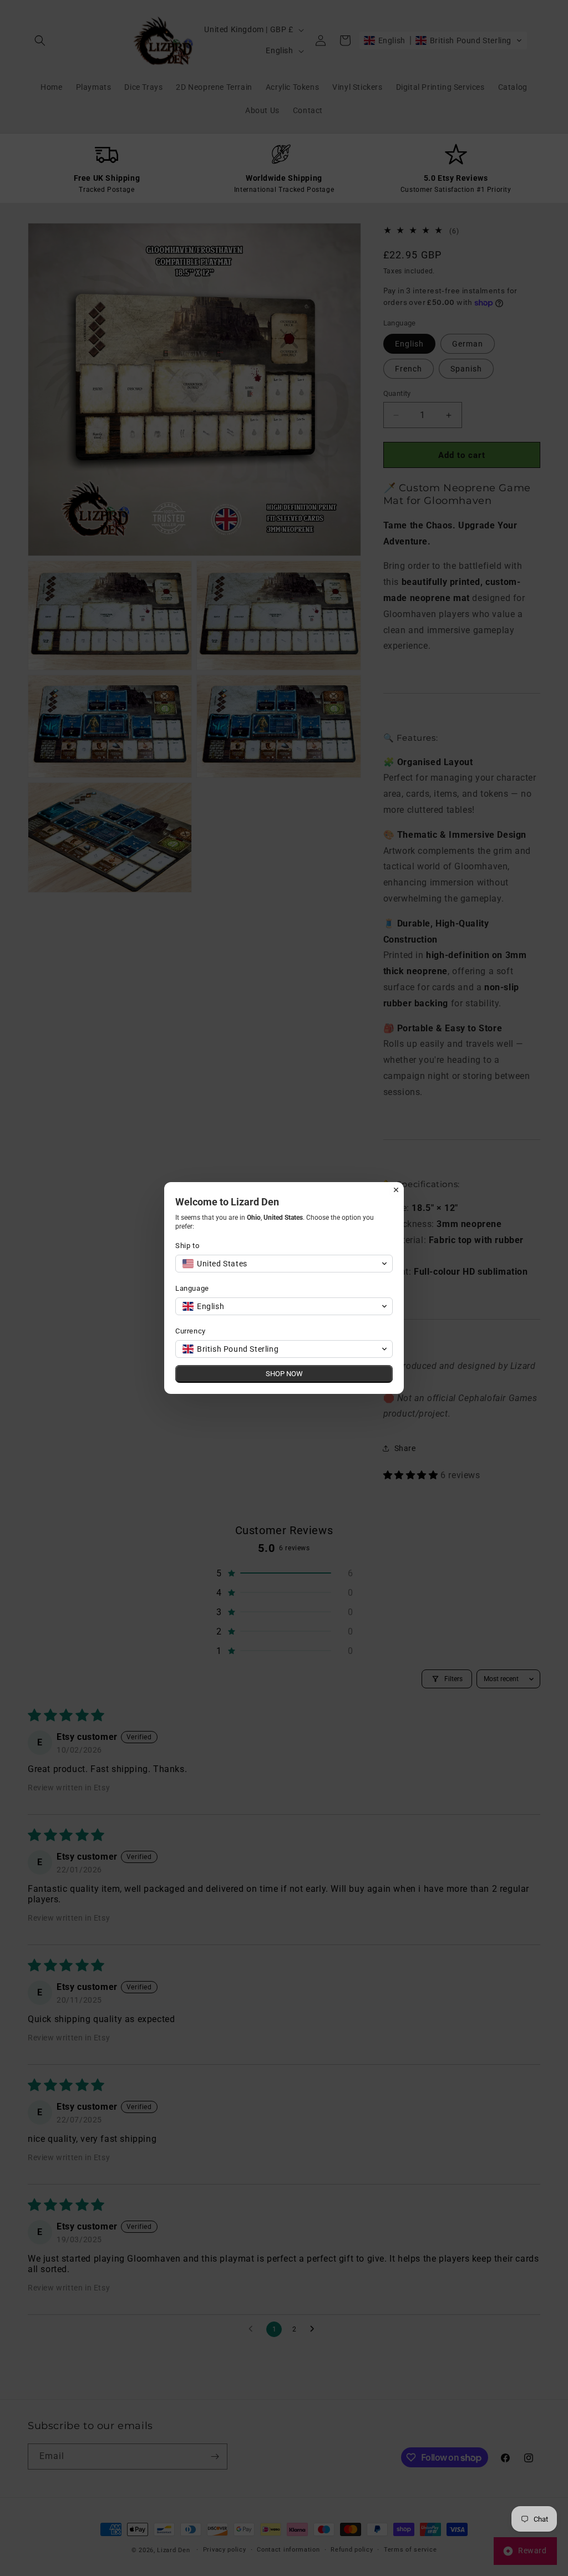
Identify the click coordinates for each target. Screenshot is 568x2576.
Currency (191, 1331)
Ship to (187, 1246)
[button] (284, 1264)
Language (192, 1288)
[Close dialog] (396, 1190)
